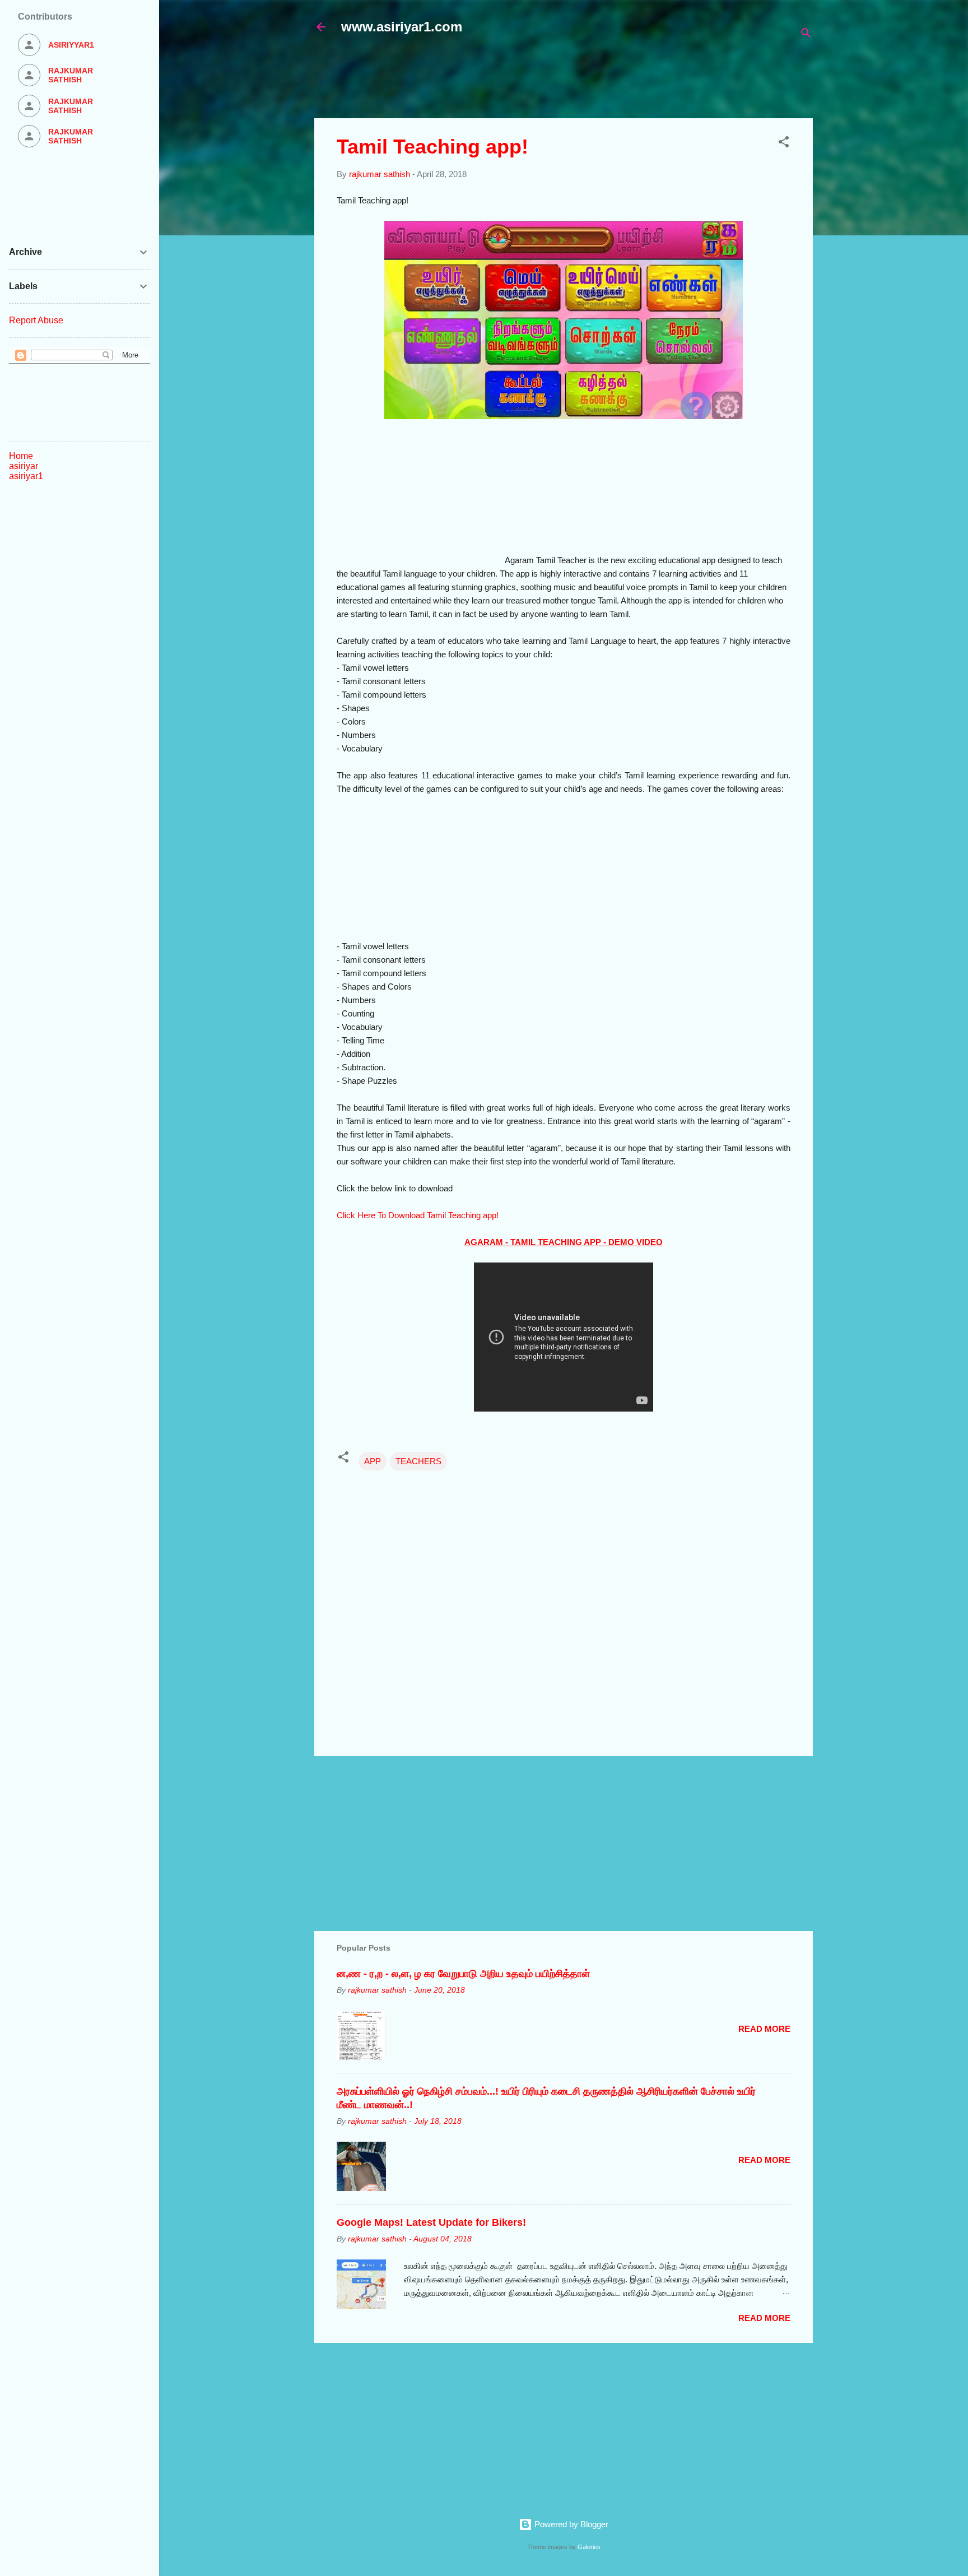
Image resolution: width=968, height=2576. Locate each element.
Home (21, 456)
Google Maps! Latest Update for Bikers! (431, 2222)
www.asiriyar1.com (402, 27)
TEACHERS (418, 1461)
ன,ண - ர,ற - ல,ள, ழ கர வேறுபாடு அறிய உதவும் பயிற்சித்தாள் (463, 1974)
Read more (764, 2029)
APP (373, 1461)
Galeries (589, 2547)
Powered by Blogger (570, 2524)
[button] (784, 144)
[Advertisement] (586, 82)
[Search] (806, 35)
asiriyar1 (26, 476)
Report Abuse (36, 320)
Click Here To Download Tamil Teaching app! (418, 1215)
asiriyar (24, 466)
